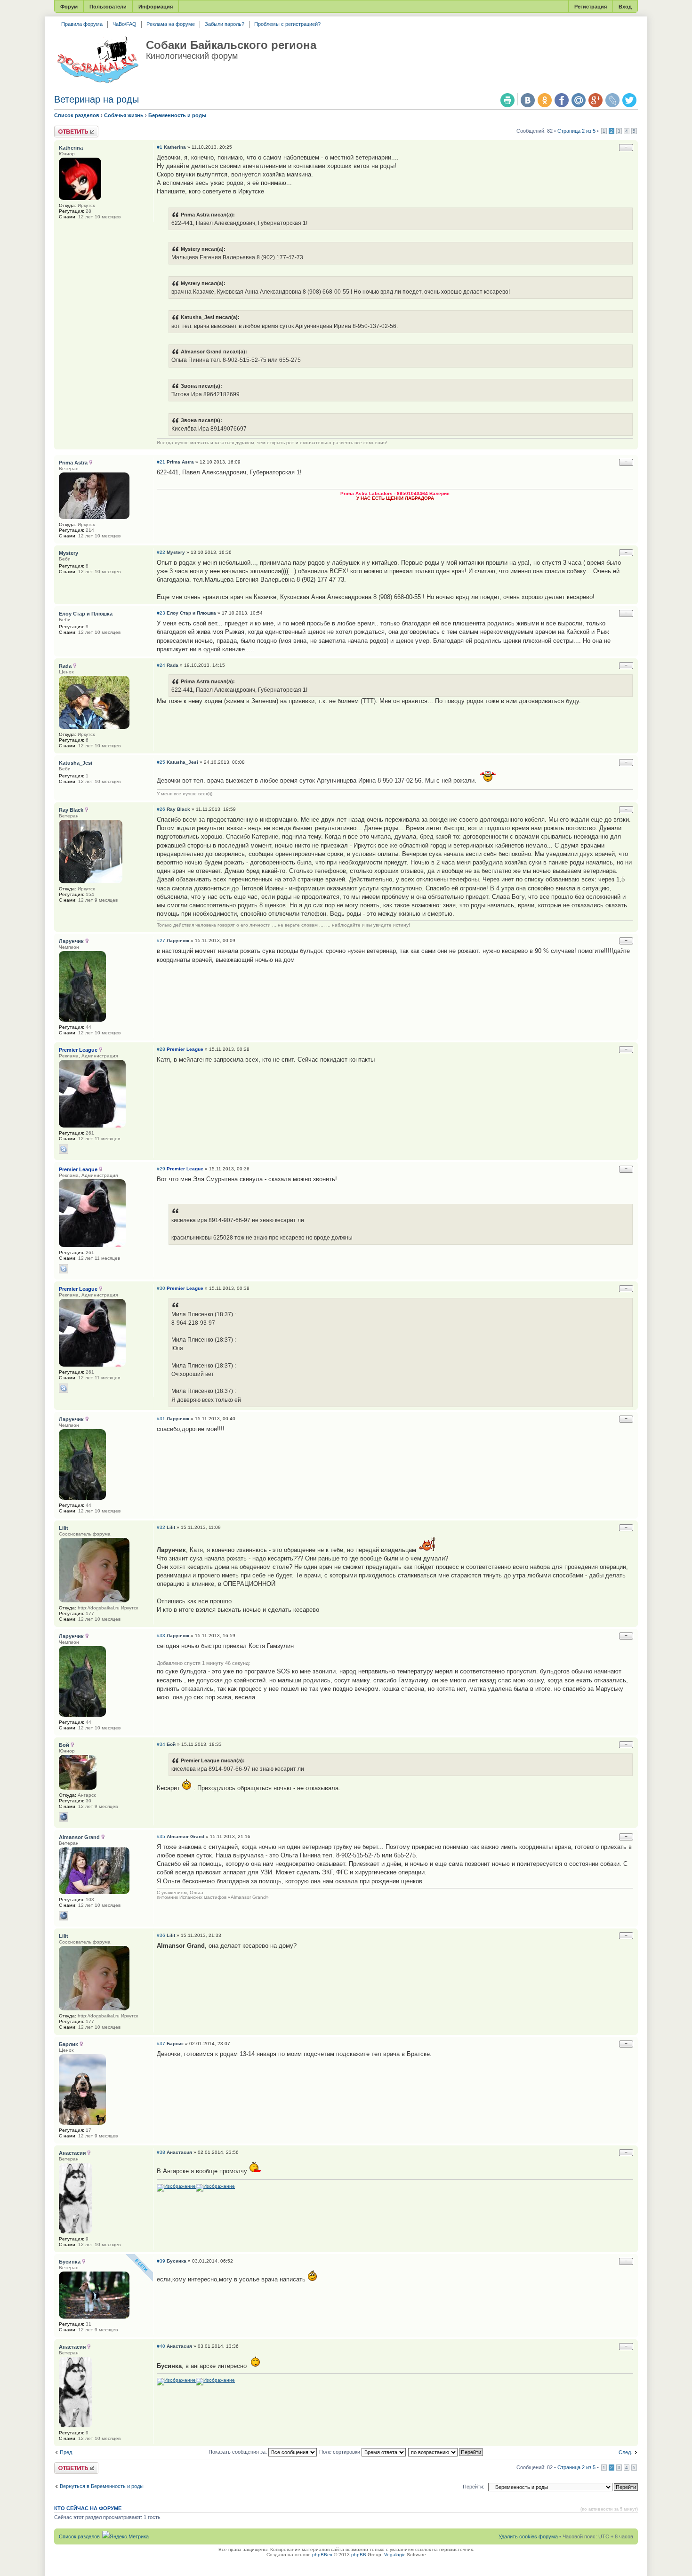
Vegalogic (395, 2555)
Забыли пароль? (225, 24)
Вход (625, 7)
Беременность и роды (177, 115)
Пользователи (108, 7)
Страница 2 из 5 (576, 131)
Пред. (67, 2452)
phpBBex (322, 2555)
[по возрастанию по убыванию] (446, 2452)
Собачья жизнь (124, 115)
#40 (161, 2346)
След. (625, 2452)
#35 (161, 1836)
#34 (161, 1744)
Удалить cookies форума (528, 2536)
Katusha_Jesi (182, 762)
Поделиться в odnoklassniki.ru (545, 100)
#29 (161, 1169)
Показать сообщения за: (238, 2452)
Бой (171, 1744)
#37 (161, 2044)
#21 (161, 462)
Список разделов (77, 115)
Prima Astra (180, 462)
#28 (161, 1049)
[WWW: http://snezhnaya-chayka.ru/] (64, 1817)
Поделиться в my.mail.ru (579, 100)
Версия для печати (507, 100)
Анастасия (179, 2152)
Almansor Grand (185, 1836)
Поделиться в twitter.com (629, 100)
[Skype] (64, 1149)
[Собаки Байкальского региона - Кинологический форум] (98, 60)
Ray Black (178, 809)
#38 (161, 2152)
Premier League (185, 1049)
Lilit (171, 1527)
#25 (161, 762)
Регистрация (591, 7)
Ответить (65, 128)
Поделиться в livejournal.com (612, 100)
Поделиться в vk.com (528, 100)
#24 (161, 665)
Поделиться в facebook (562, 100)
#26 (161, 809)
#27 (161, 940)
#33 (161, 1636)
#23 (161, 613)
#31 (161, 1419)
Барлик (175, 2044)
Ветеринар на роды (97, 99)
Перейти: (474, 2487)
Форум (69, 7)
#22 (161, 552)
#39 (161, 2261)
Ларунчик (178, 940)
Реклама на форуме (171, 24)
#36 (161, 1935)
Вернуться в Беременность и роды (102, 2486)
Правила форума (82, 24)
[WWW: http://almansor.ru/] (64, 1916)
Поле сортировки (340, 2452)
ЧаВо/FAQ (125, 24)
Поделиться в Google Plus (595, 100)
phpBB (359, 2555)
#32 (161, 1527)
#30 (161, 1288)
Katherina (175, 147)
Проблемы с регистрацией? (287, 24)
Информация (156, 7)
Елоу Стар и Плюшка (191, 613)
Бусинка (177, 2261)
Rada (173, 665)
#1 (160, 147)
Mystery (176, 552)
